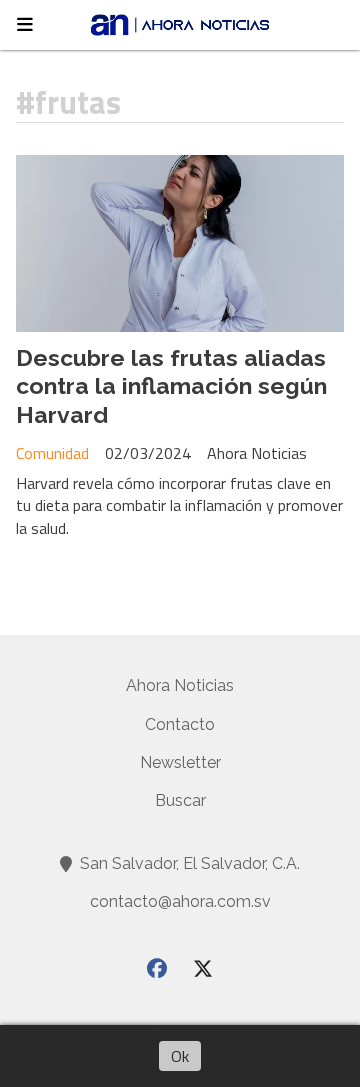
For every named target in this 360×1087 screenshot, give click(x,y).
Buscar (180, 800)
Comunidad (52, 453)
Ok (180, 1056)
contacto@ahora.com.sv (180, 901)
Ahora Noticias (180, 685)
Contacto (180, 724)
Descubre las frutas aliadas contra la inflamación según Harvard (171, 386)
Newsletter (180, 762)
